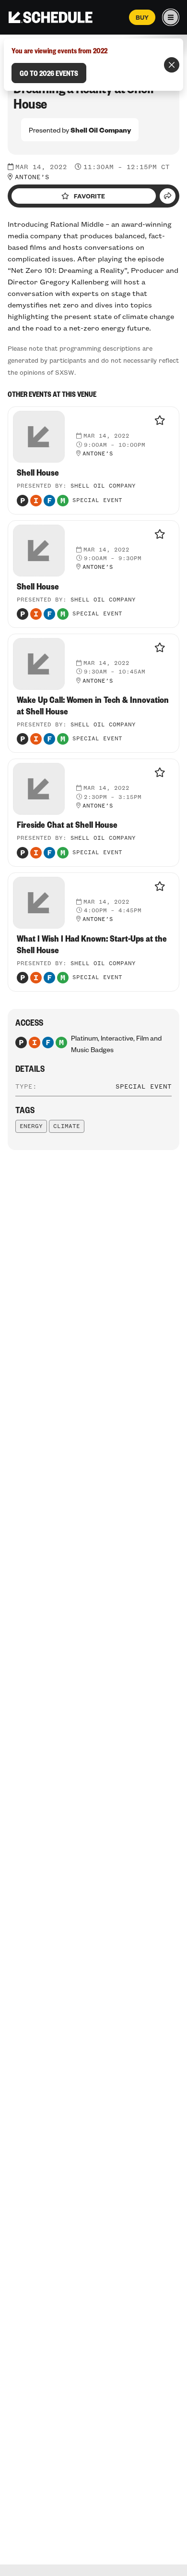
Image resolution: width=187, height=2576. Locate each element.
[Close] (172, 65)
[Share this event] (168, 196)
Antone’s (32, 177)
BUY (142, 17)
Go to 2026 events (49, 73)
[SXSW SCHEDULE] (51, 17)
